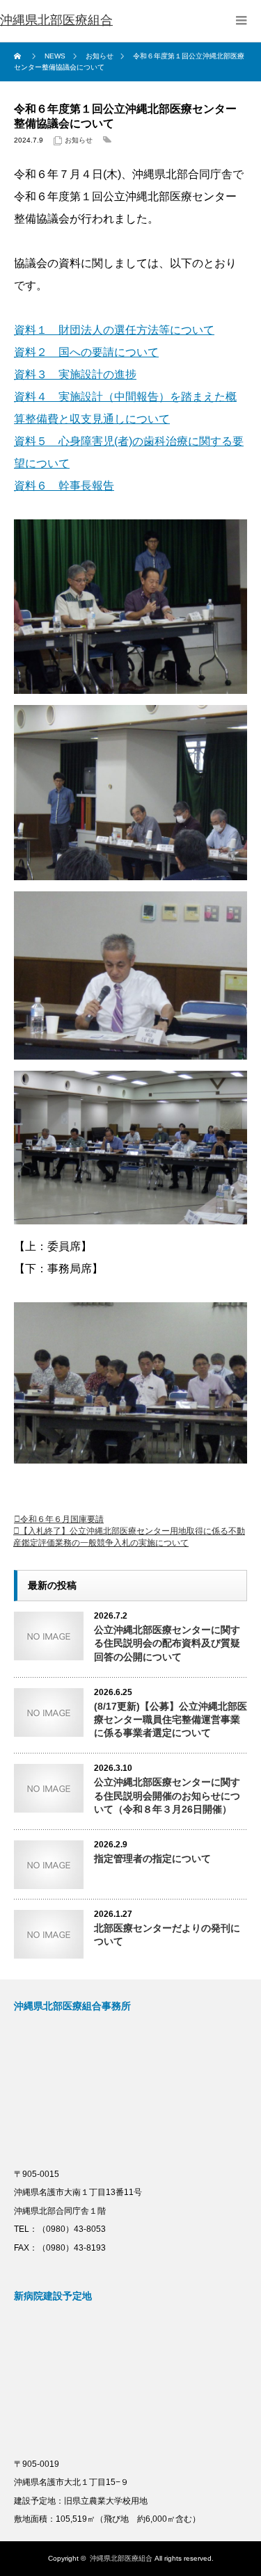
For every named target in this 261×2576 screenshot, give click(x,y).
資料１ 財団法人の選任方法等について (114, 330)
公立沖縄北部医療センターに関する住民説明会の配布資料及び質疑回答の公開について (167, 1643)
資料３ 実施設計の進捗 (75, 374)
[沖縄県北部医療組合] (56, 21)
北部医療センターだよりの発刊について (167, 1935)
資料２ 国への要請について (86, 352)
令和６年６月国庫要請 (62, 1519)
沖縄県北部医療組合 (121, 2558)
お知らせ (79, 140)
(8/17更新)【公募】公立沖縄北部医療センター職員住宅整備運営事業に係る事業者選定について (171, 1719)
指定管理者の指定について (152, 1858)
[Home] (19, 56)
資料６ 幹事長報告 (64, 486)
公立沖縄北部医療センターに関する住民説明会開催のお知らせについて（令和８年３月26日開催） (167, 1795)
